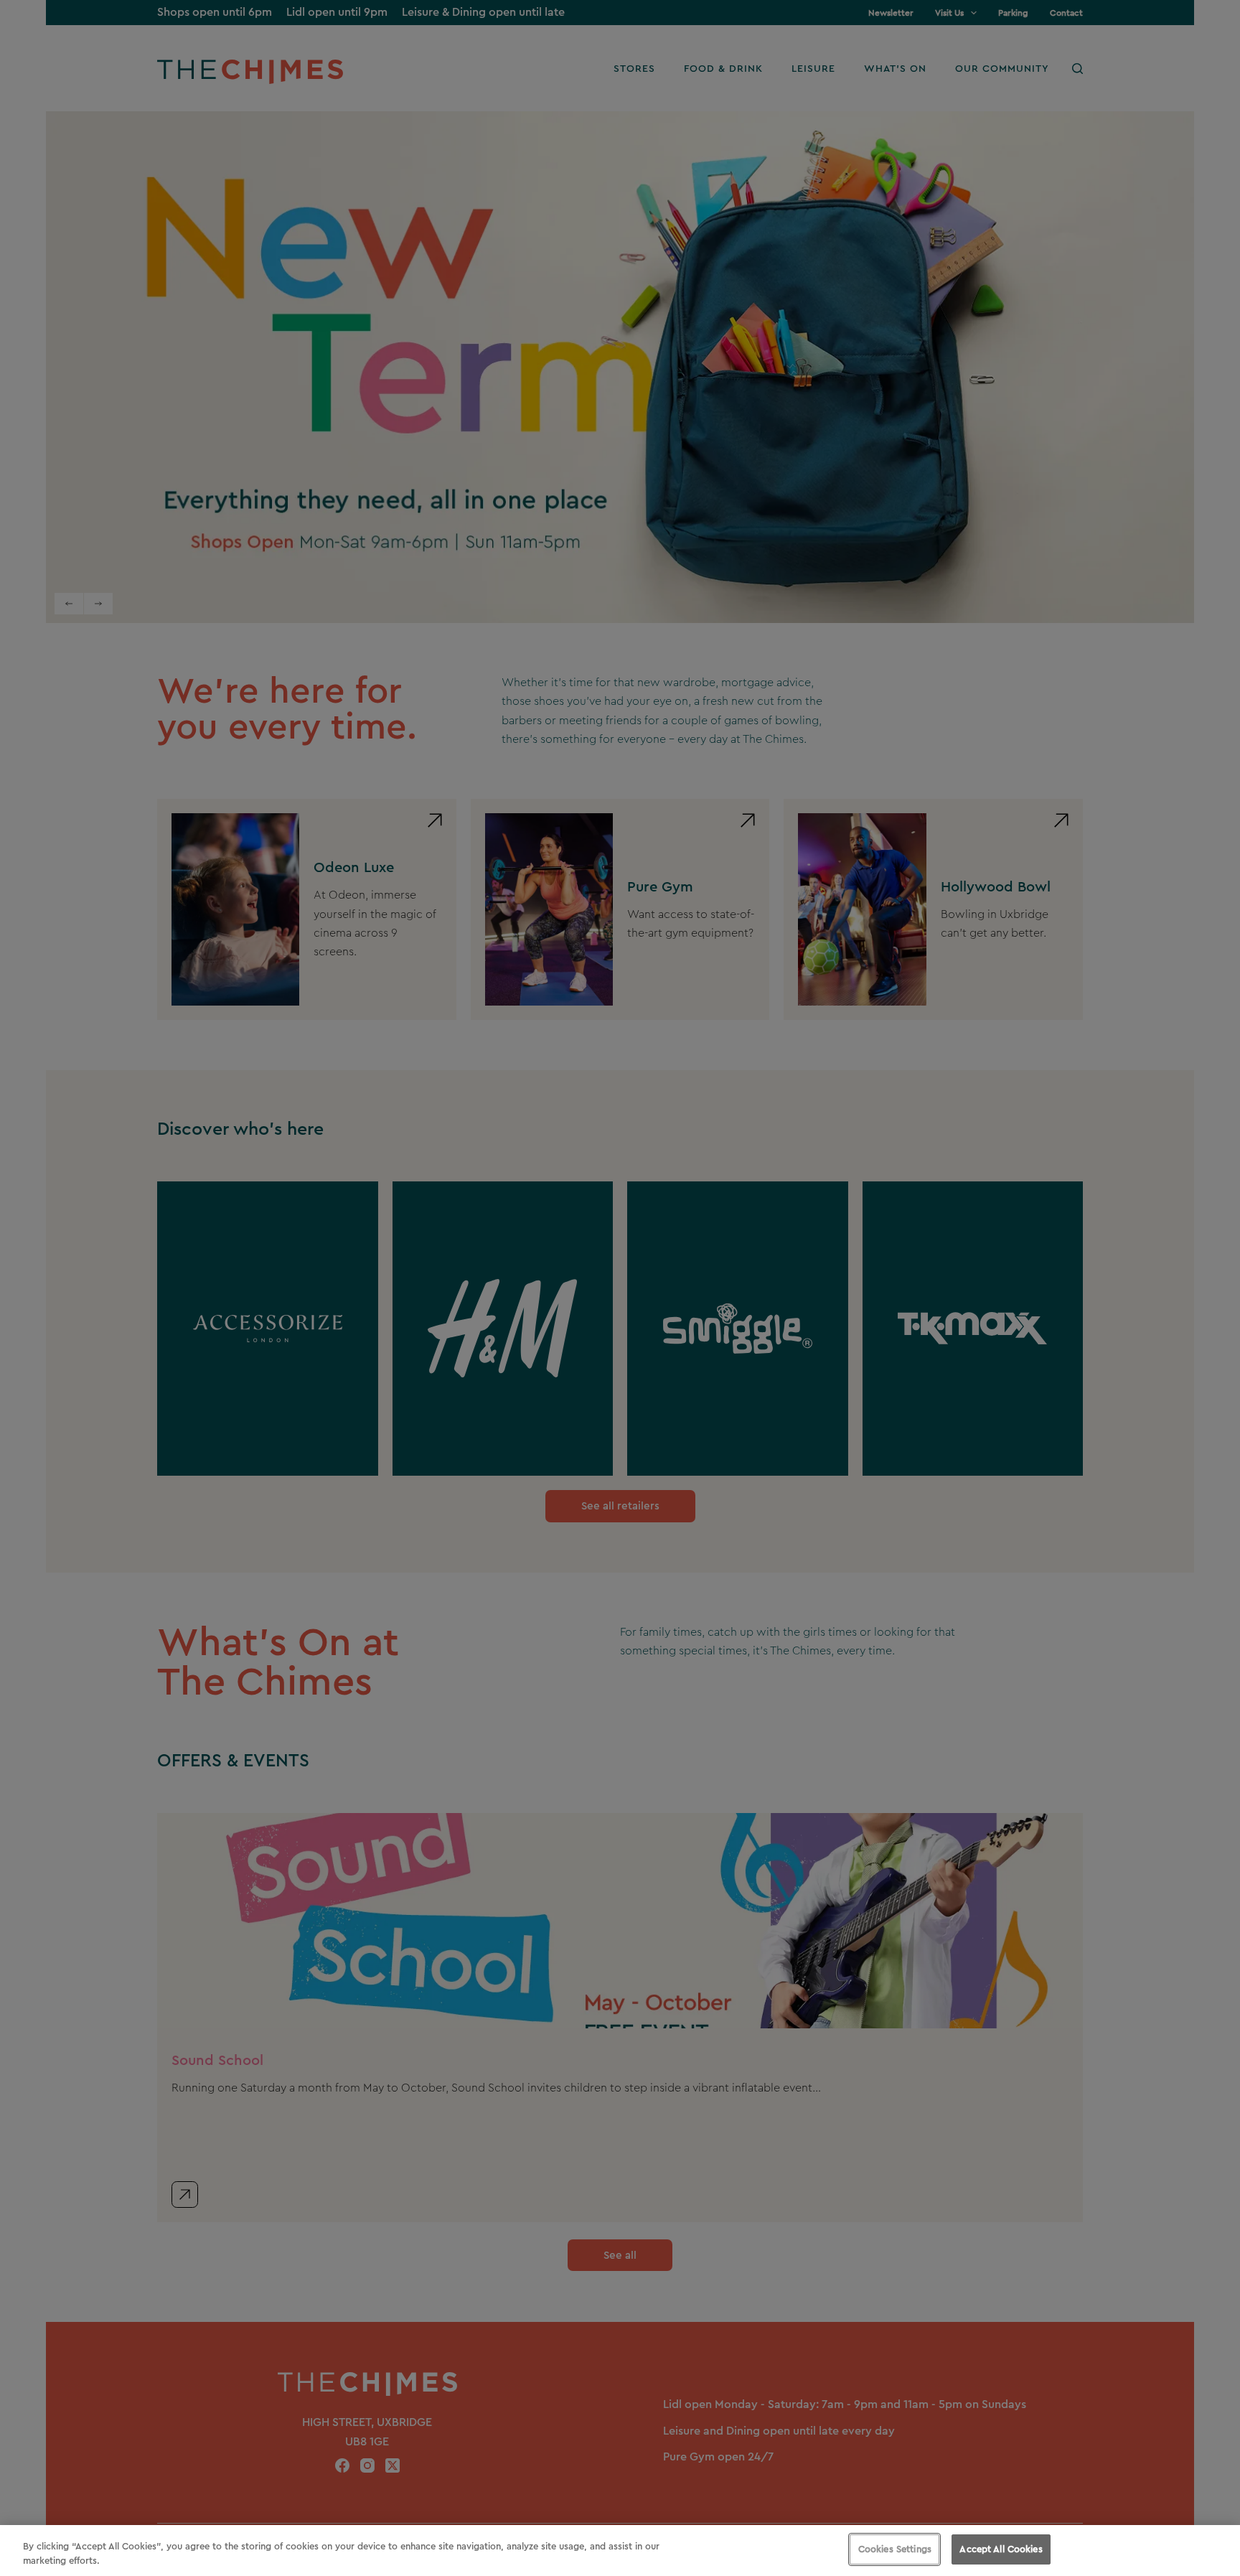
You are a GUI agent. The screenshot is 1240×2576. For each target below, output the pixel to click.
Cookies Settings (895, 2549)
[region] (620, 2551)
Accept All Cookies (1001, 2549)
